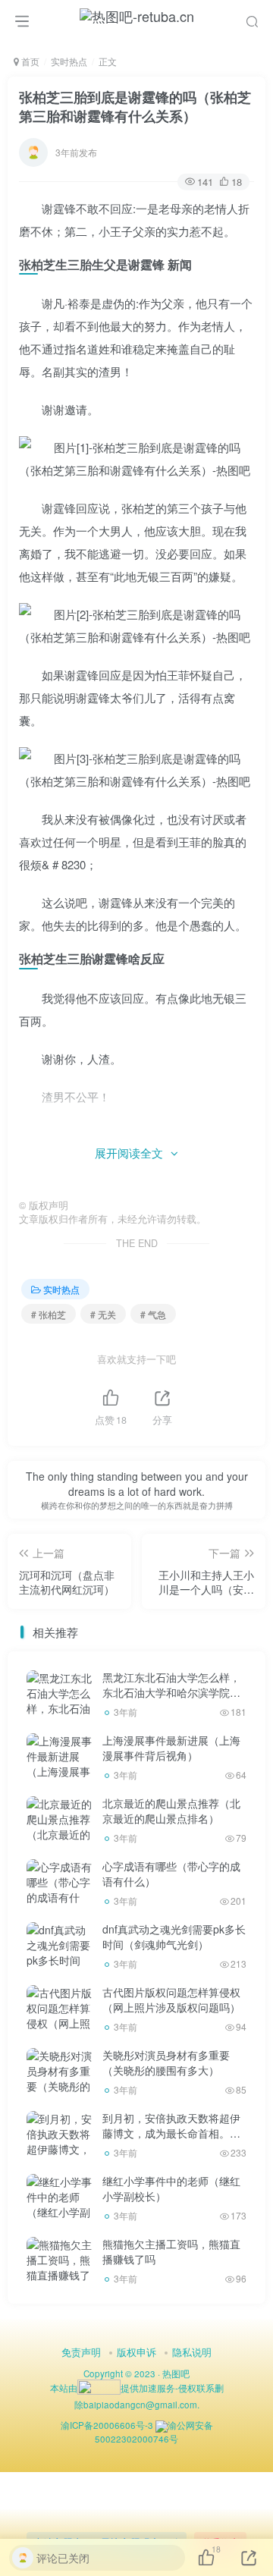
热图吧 (176, 2373)
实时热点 (69, 61)
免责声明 (81, 2352)
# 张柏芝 (49, 1314)
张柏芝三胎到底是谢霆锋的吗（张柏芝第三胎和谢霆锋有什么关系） (135, 107)
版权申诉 (136, 2352)
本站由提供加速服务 (113, 2388)
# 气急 (153, 1314)
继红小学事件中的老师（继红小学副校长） (171, 2188)
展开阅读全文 (129, 1153)
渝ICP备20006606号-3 (107, 2425)
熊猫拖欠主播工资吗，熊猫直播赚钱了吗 (171, 2251)
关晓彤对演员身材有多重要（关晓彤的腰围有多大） (166, 2062)
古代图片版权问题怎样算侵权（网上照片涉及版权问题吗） (171, 2000)
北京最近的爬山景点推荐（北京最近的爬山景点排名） (171, 1811)
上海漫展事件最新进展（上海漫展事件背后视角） (171, 1748)
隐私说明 (192, 2352)
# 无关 (103, 1314)
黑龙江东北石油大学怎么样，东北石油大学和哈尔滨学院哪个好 (171, 1692)
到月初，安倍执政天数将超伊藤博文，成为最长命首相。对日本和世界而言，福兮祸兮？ (171, 2133)
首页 (29, 61)
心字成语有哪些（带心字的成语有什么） (171, 1874)
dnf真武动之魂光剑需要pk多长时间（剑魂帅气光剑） (174, 1937)
